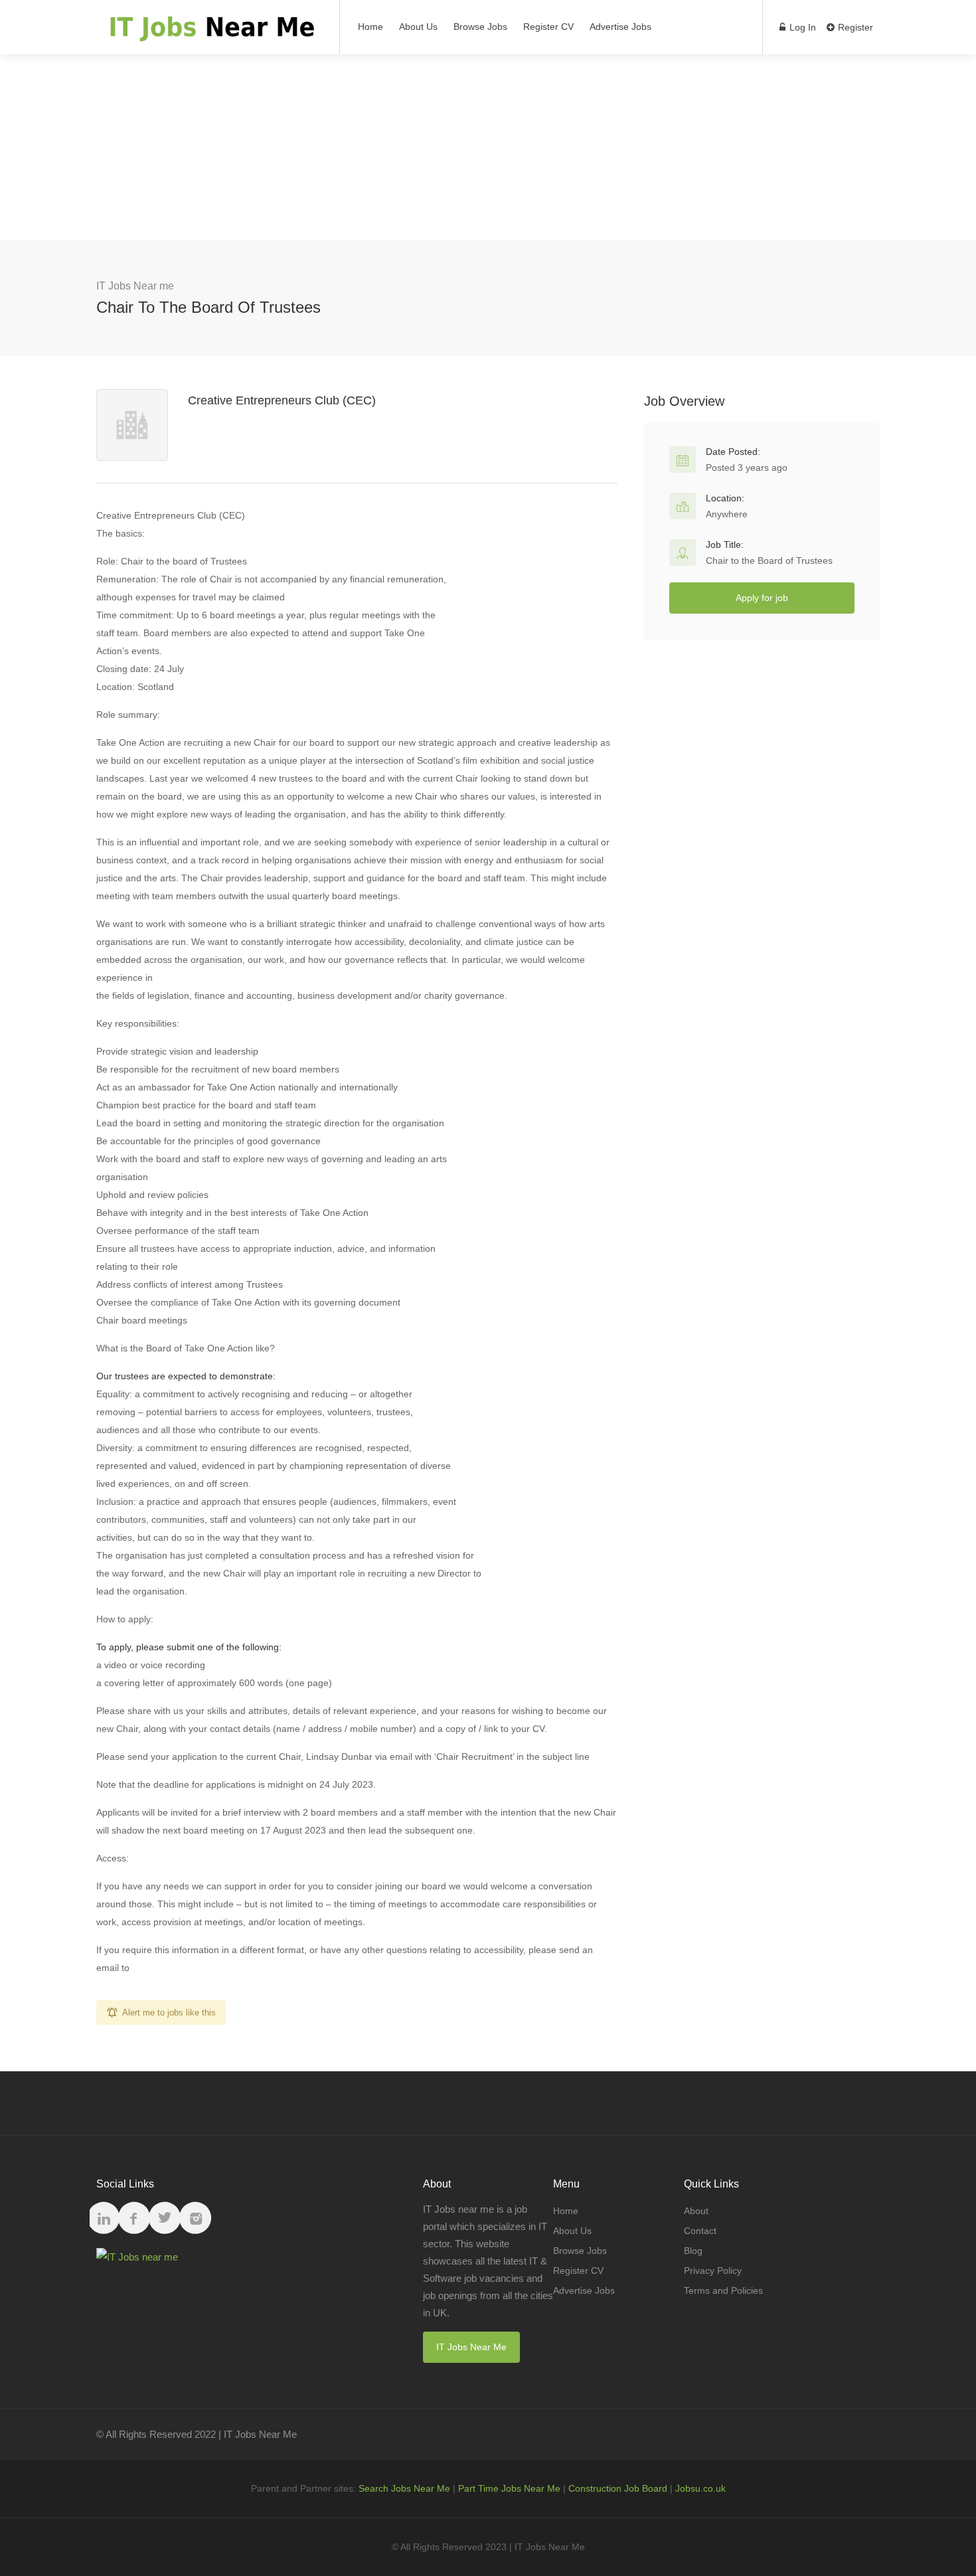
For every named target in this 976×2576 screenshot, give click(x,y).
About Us (418, 27)
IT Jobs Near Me (471, 2347)
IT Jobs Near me (135, 286)
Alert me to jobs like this (169, 2013)
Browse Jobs (480, 27)
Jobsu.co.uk (700, 2488)
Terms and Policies (723, 2290)
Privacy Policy (713, 2271)
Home (370, 27)
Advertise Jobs (620, 27)
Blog (693, 2251)
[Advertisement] (488, 147)
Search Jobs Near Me (404, 2488)
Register (854, 27)
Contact (700, 2231)
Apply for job (762, 598)
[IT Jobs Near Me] (209, 34)
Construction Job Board (618, 2488)
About (696, 2211)
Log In (801, 27)
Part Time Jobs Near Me (509, 2488)
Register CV (548, 27)
